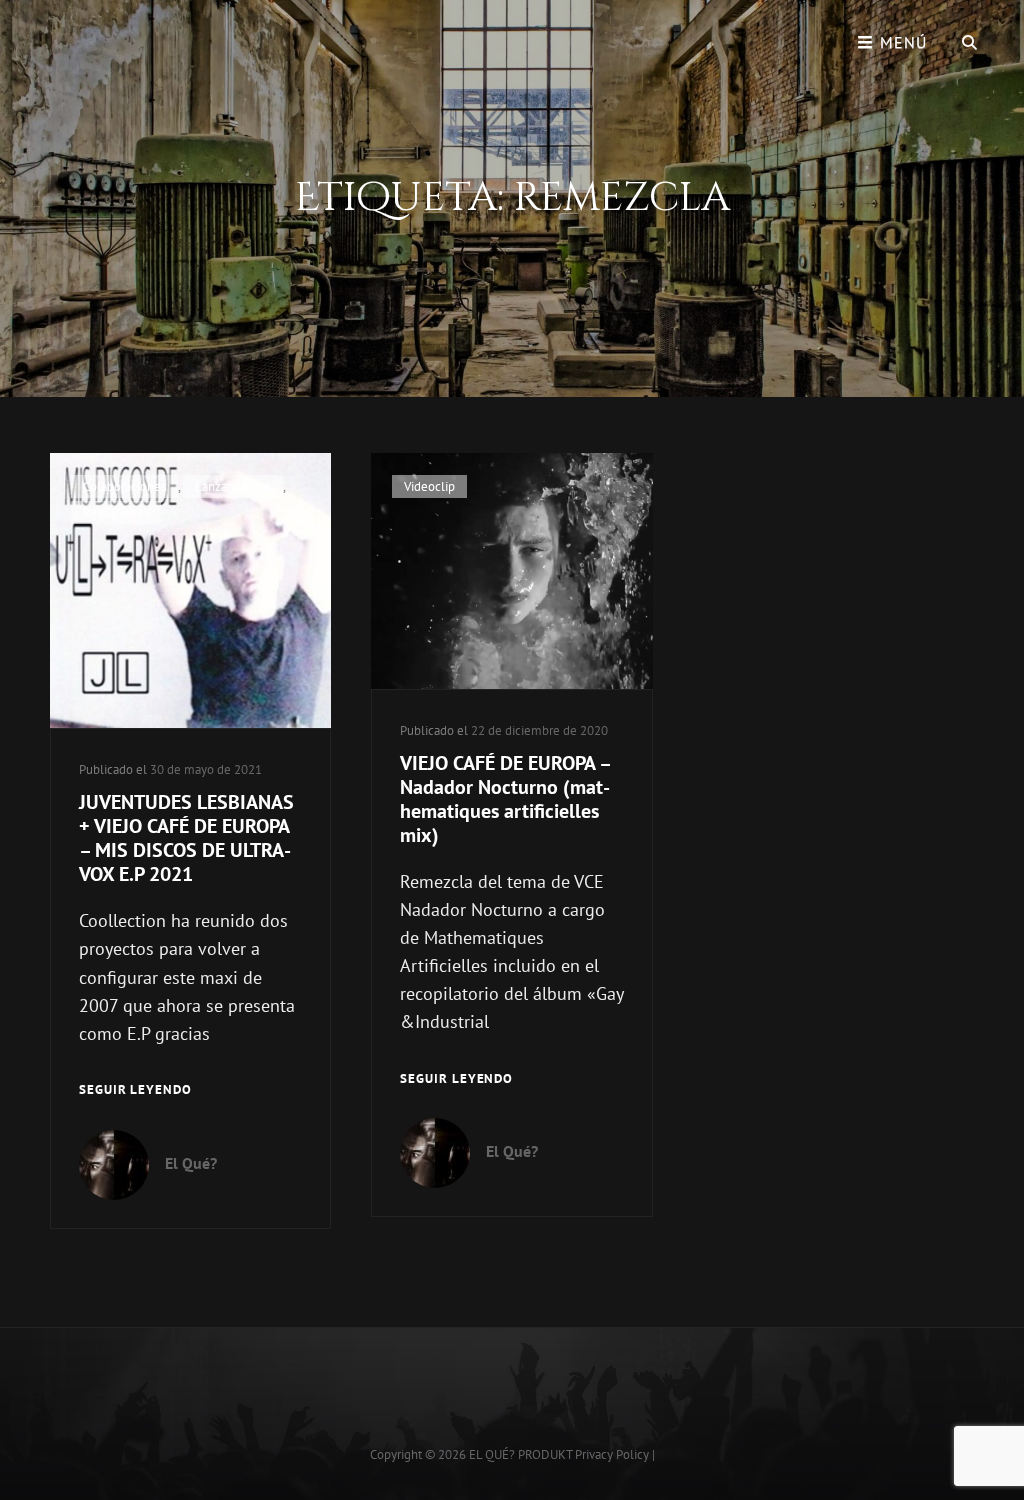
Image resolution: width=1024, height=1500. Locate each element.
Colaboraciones (124, 486)
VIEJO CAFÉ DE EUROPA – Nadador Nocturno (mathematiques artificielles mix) (505, 799)
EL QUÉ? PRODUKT (520, 1454)
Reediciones (116, 512)
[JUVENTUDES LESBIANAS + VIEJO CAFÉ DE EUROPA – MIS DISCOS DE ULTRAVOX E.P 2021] (190, 591)
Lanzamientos (233, 486)
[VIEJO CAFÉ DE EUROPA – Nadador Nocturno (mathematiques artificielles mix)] (511, 571)
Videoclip (429, 486)
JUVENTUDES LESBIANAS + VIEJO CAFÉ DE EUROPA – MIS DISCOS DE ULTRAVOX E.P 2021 (186, 838)
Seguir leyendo (135, 1091)
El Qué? (191, 1163)
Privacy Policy (612, 1454)
